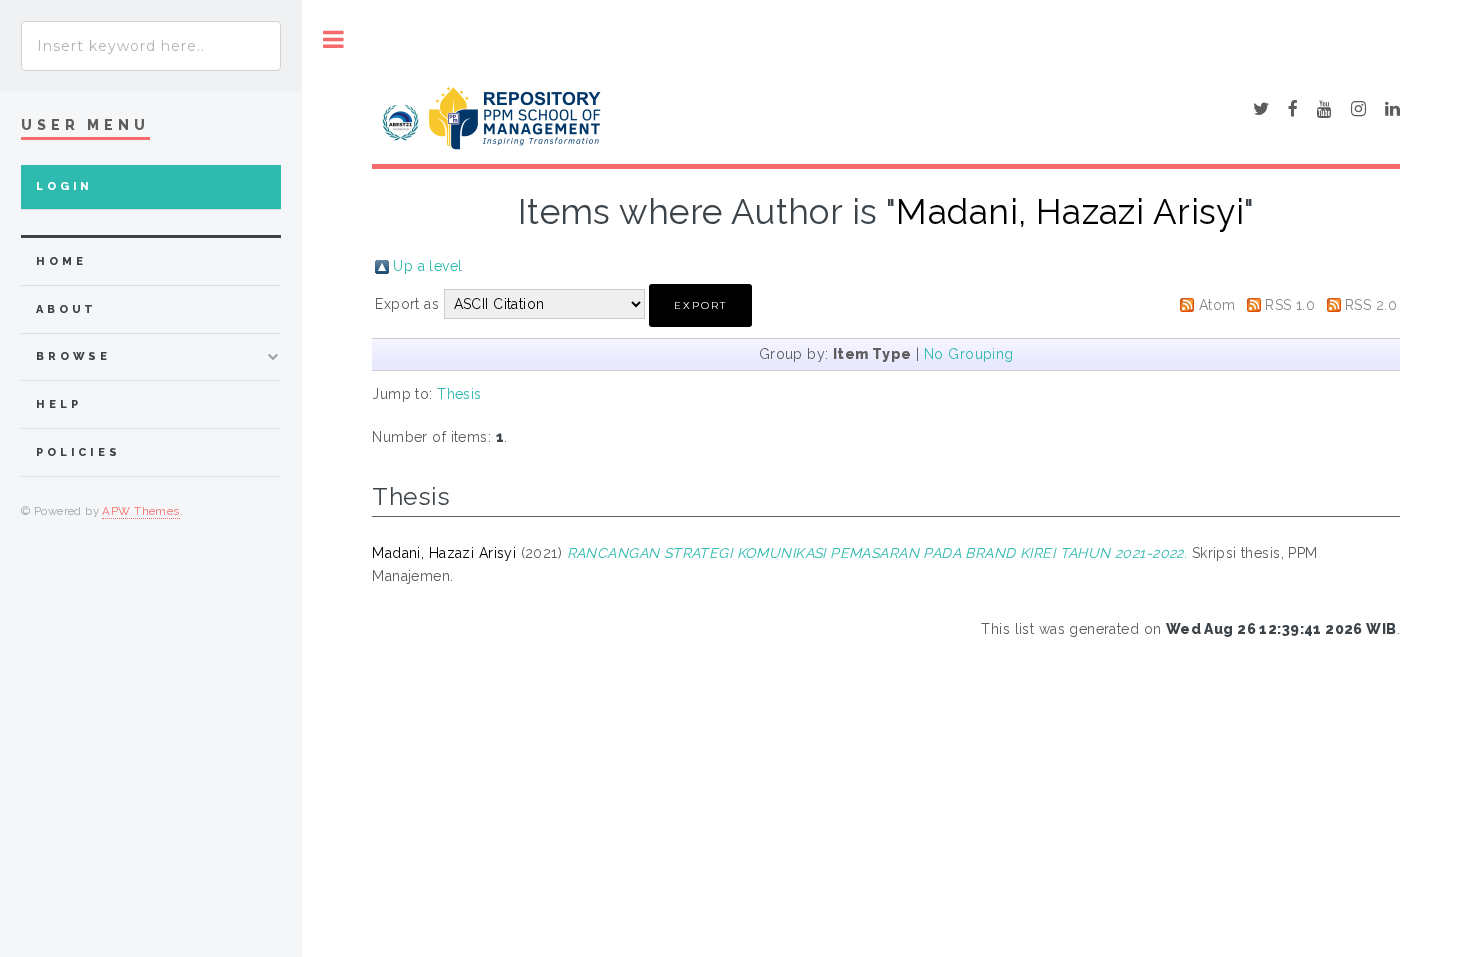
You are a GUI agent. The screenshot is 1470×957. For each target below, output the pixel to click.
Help (58, 404)
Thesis (459, 394)
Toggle (333, 39)
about (66, 309)
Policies (78, 452)
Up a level (427, 266)
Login (64, 186)
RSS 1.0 (1290, 305)
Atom (1217, 305)
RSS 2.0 (1371, 305)
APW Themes (140, 511)
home (61, 261)
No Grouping (969, 354)
